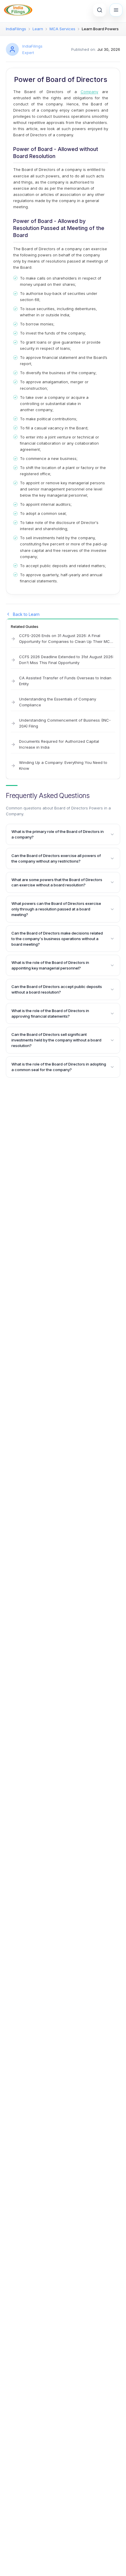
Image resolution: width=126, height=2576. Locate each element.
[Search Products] (100, 10)
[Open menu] (116, 10)
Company (89, 92)
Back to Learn (26, 614)
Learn (38, 29)
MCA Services (62, 29)
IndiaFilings (16, 29)
